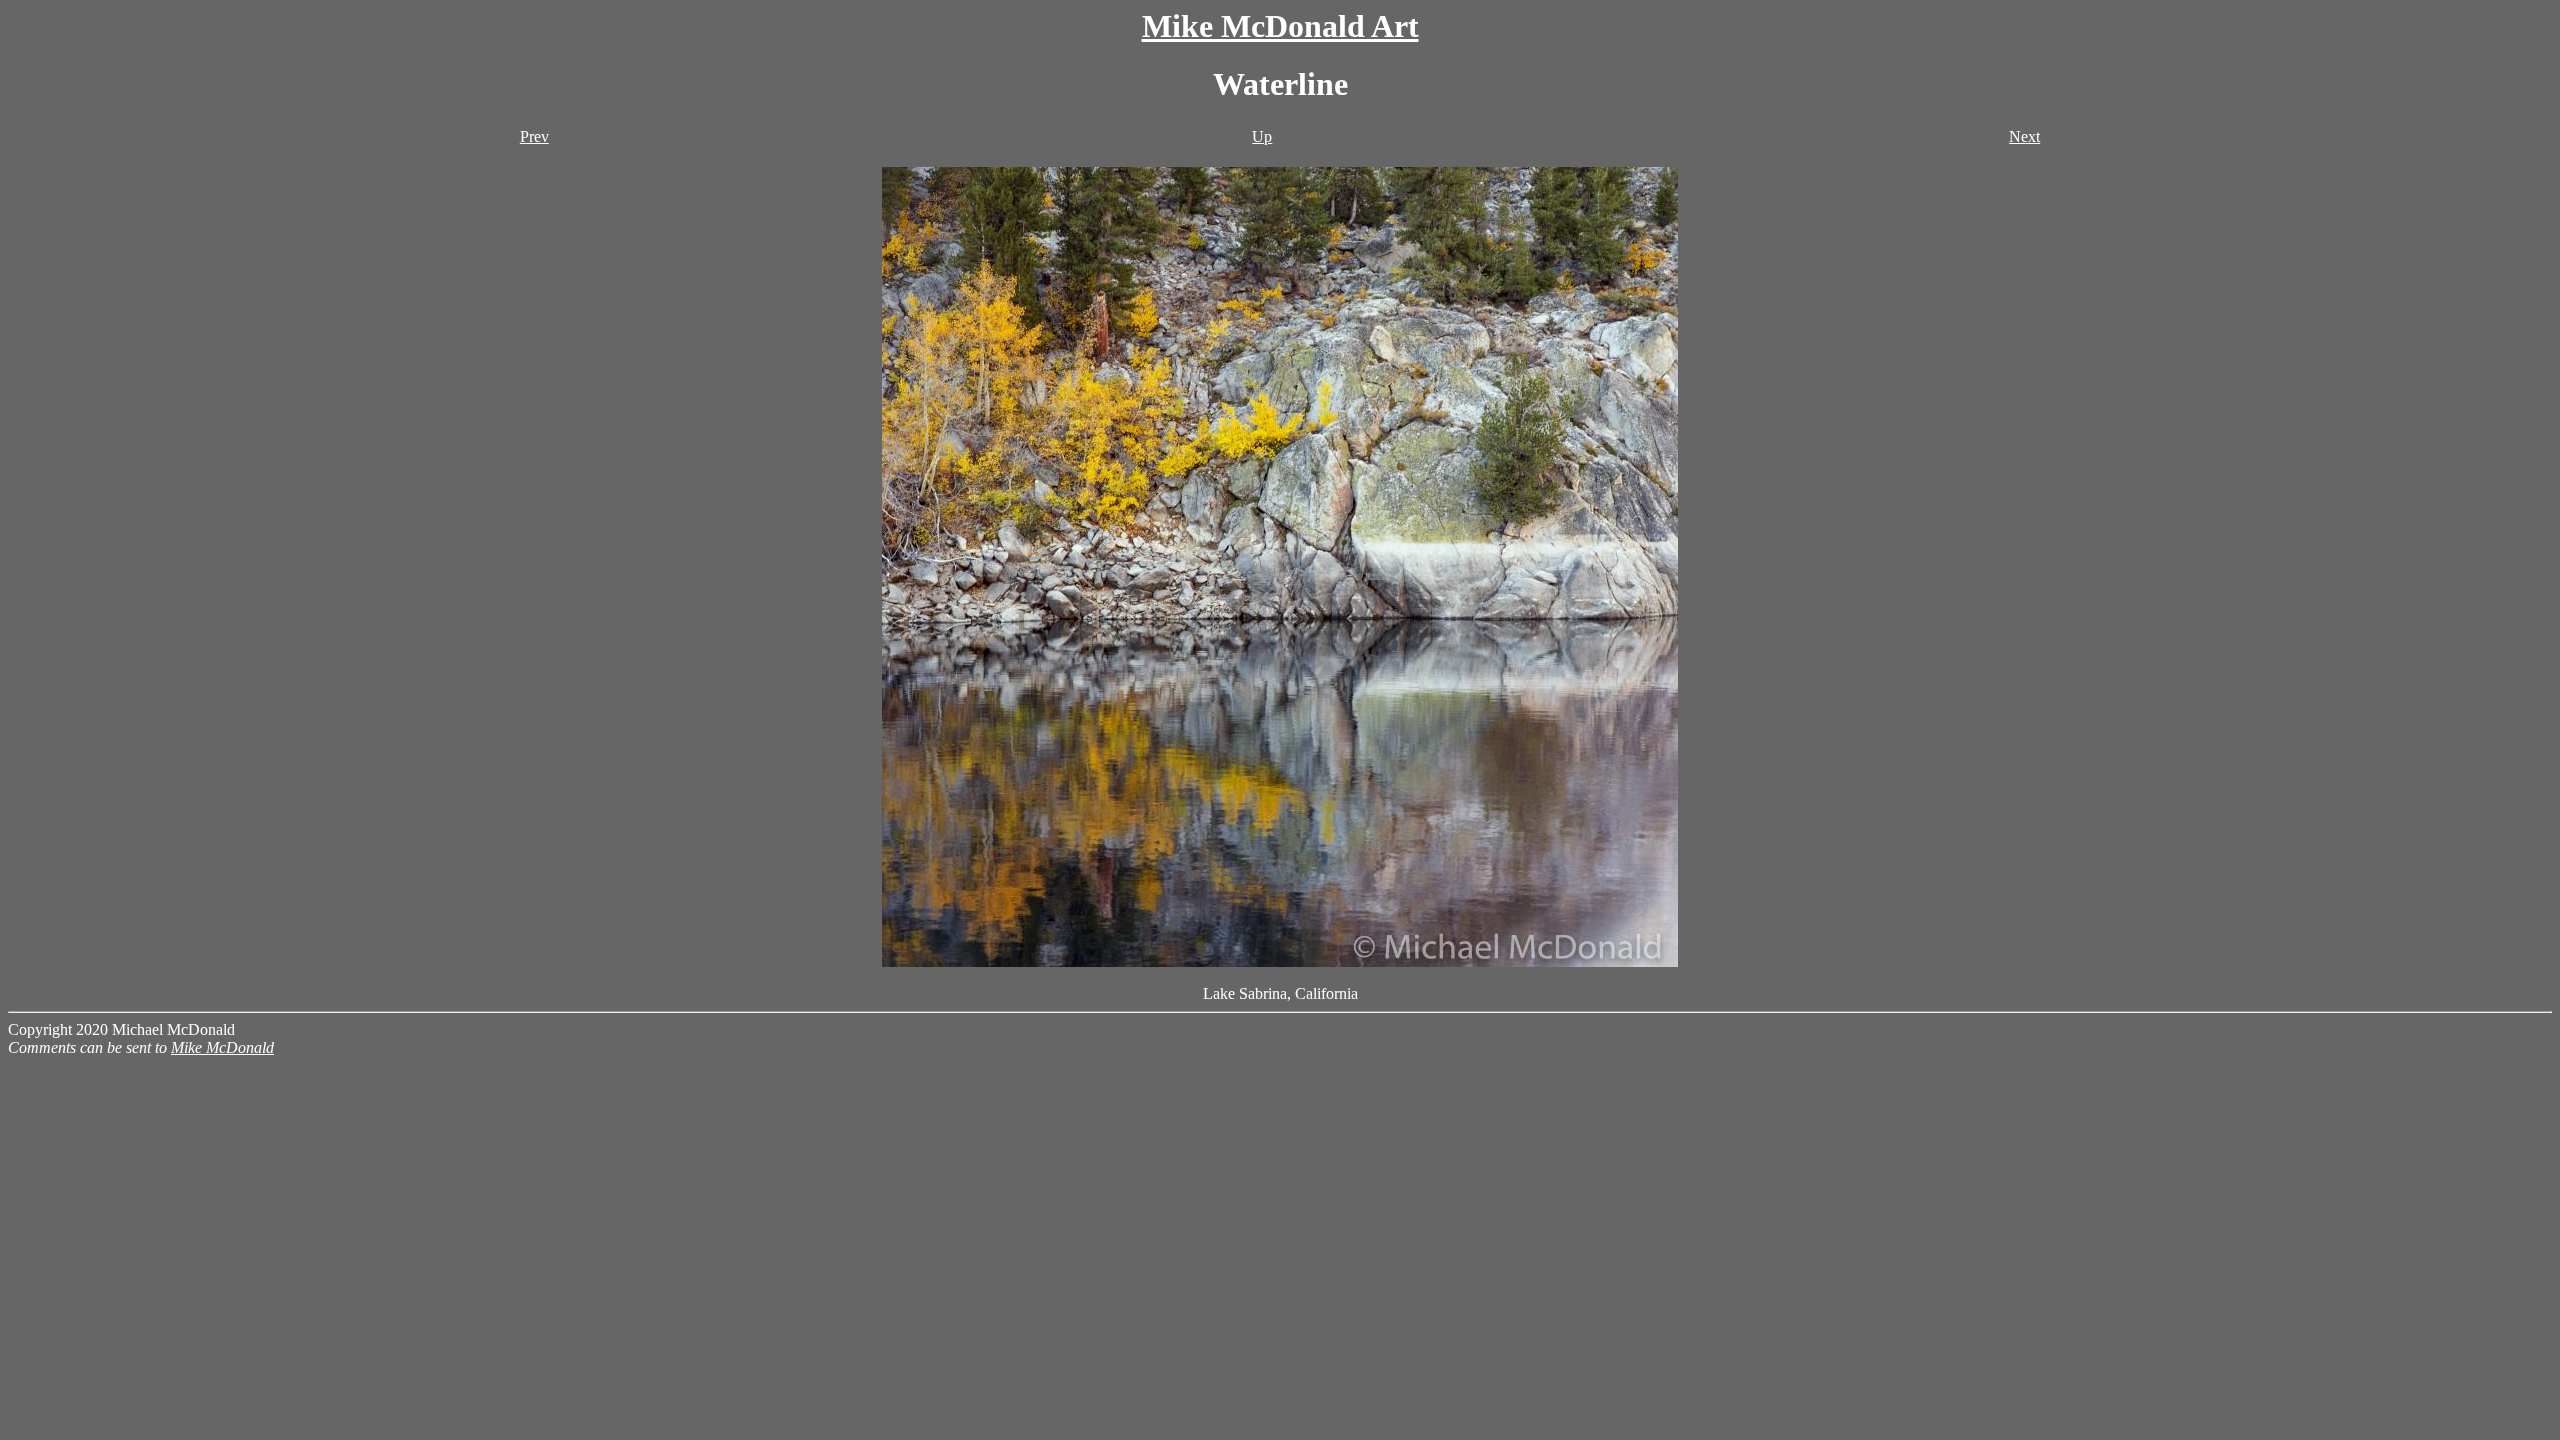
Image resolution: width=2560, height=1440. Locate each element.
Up (1262, 136)
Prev (534, 136)
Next (2024, 136)
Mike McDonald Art (1280, 26)
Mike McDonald (222, 1047)
